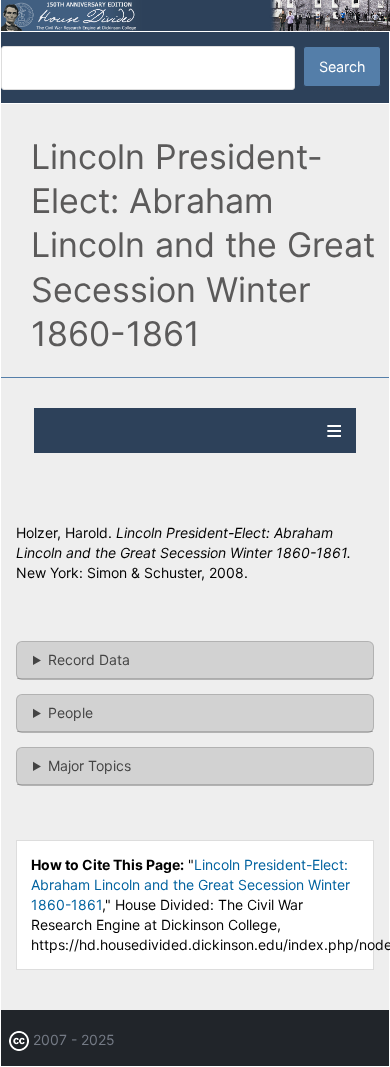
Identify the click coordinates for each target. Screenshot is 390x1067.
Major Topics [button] (89, 765)
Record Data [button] (89, 659)
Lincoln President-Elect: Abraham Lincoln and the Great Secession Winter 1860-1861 (190, 884)
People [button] (70, 712)
